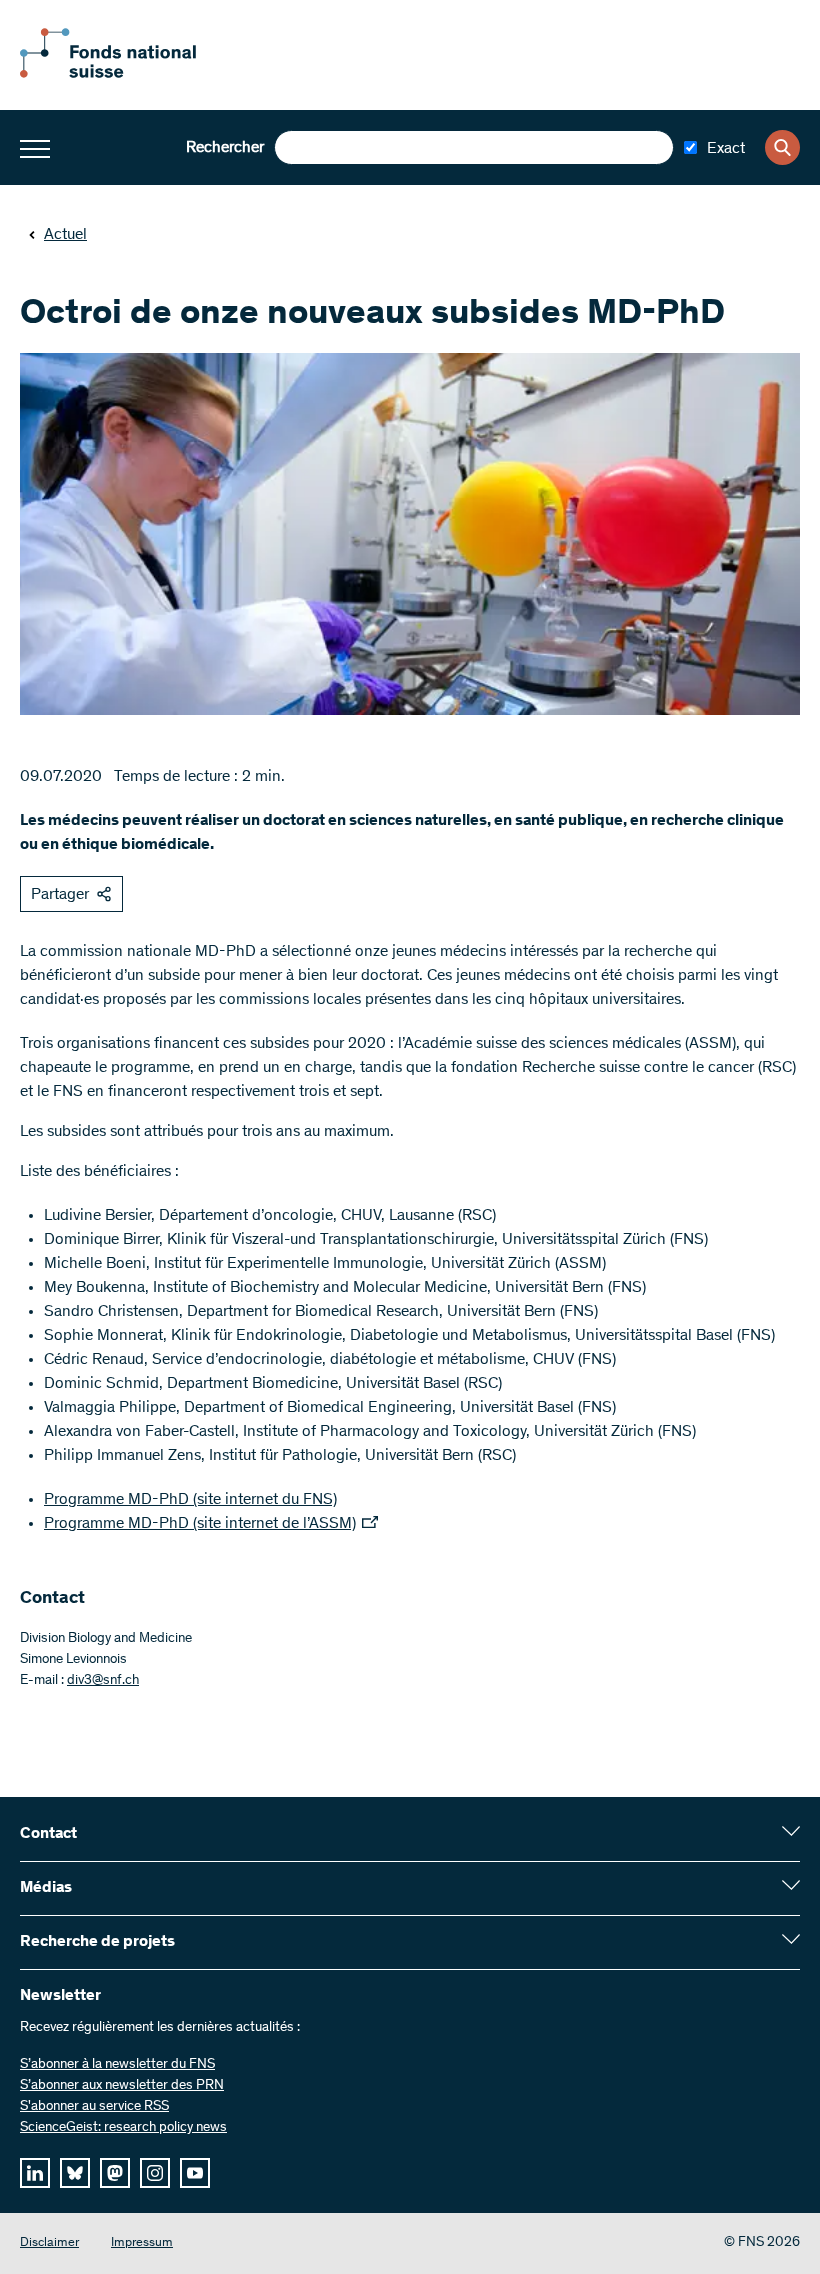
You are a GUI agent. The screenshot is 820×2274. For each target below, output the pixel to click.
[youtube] (195, 2173)
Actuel (65, 235)
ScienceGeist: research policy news (123, 2128)
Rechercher (225, 148)
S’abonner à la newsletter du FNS (117, 2065)
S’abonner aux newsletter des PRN (122, 2086)
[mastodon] (115, 2173)
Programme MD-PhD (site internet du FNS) (190, 1500)
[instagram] (155, 2173)
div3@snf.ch (103, 1681)
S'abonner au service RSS (94, 2107)
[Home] (130, 74)
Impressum (142, 2243)
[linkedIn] (35, 2173)
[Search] (782, 147)
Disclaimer (49, 2243)
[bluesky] (75, 2173)
